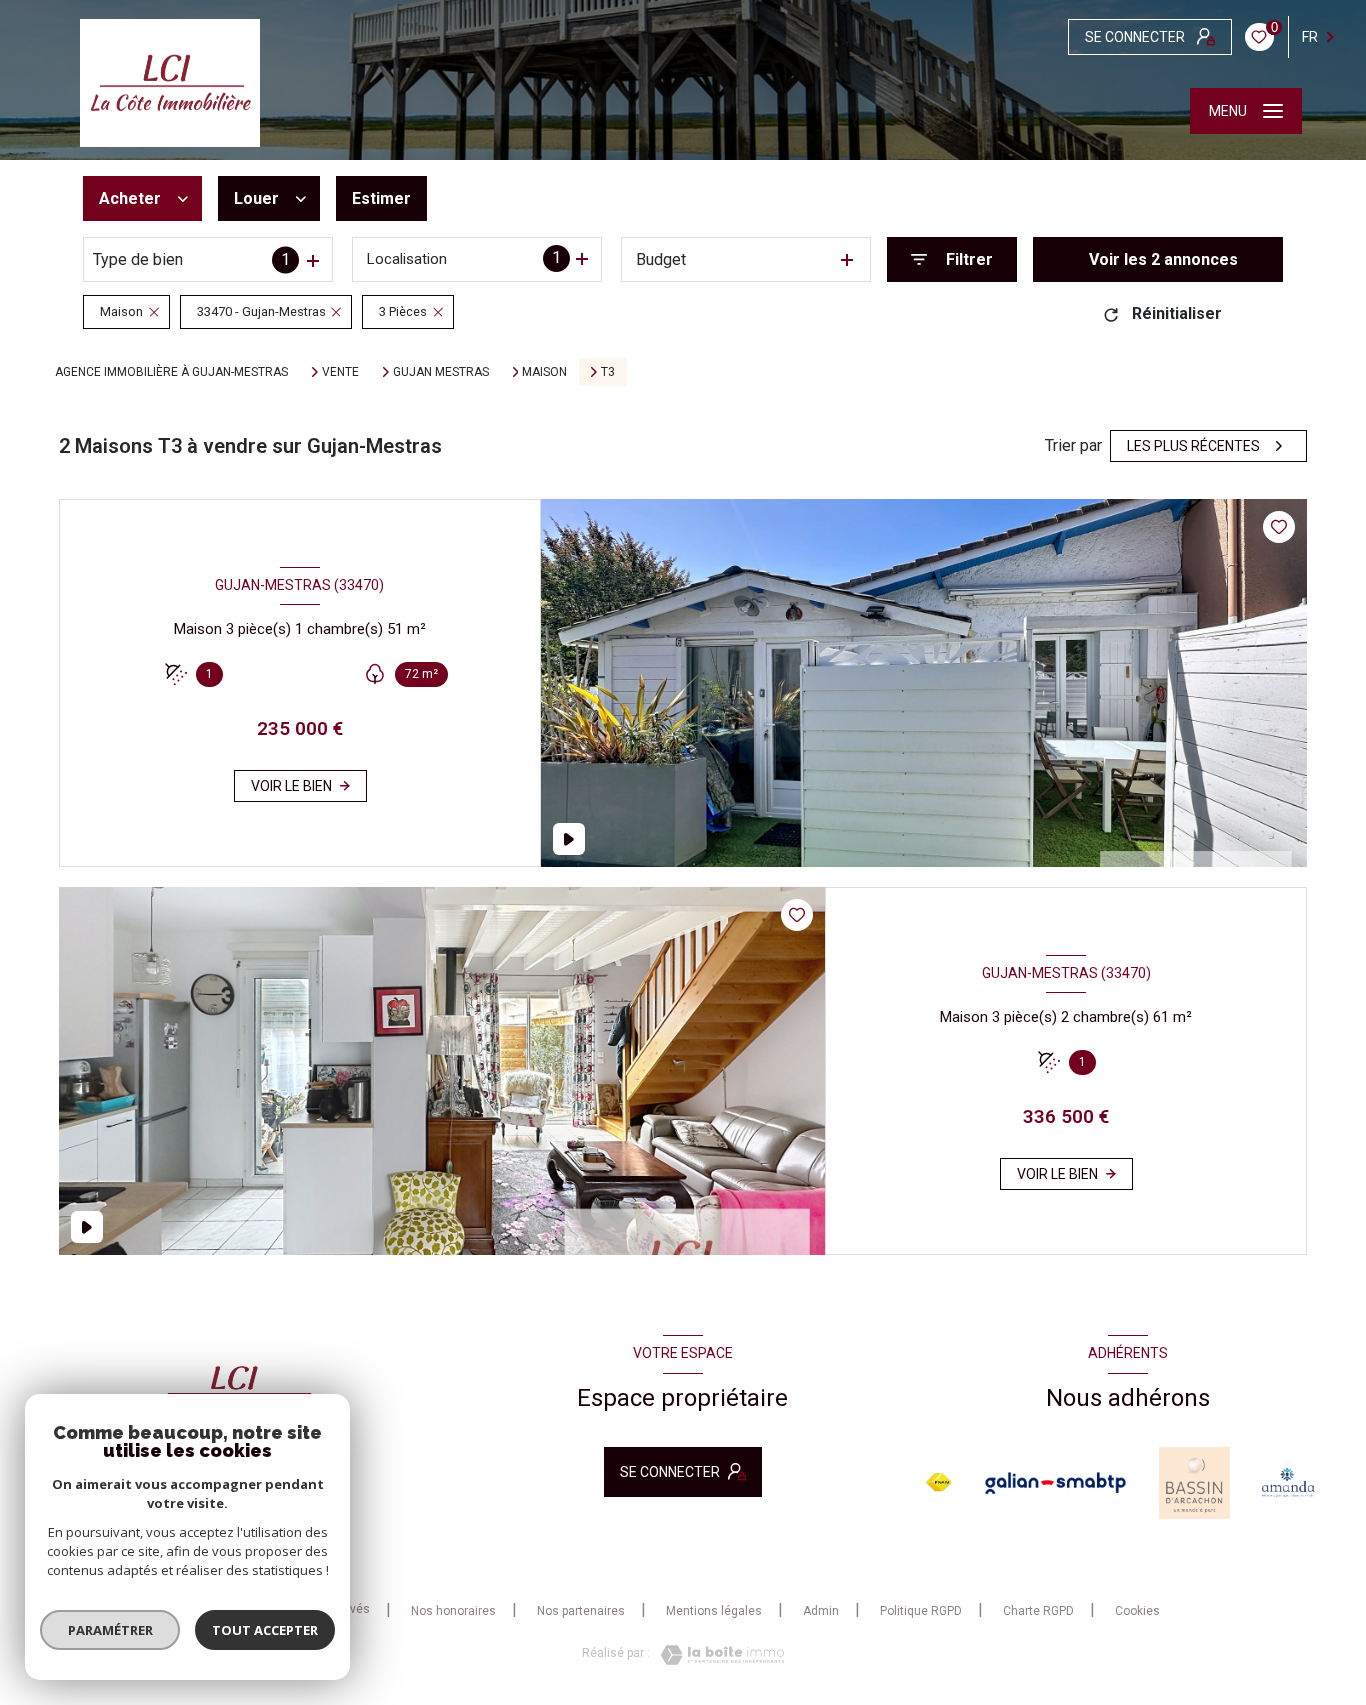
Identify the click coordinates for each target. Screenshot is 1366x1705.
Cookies (1137, 1611)
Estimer (381, 198)
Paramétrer (110, 1630)
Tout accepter (265, 1630)
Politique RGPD (921, 1611)
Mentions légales (714, 1611)
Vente (340, 372)
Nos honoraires (453, 1611)
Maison (544, 372)
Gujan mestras (441, 372)
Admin (821, 1611)
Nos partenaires (581, 1611)
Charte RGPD (1038, 1611)
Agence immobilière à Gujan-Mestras (171, 372)
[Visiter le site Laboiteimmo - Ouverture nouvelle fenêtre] (717, 1655)
